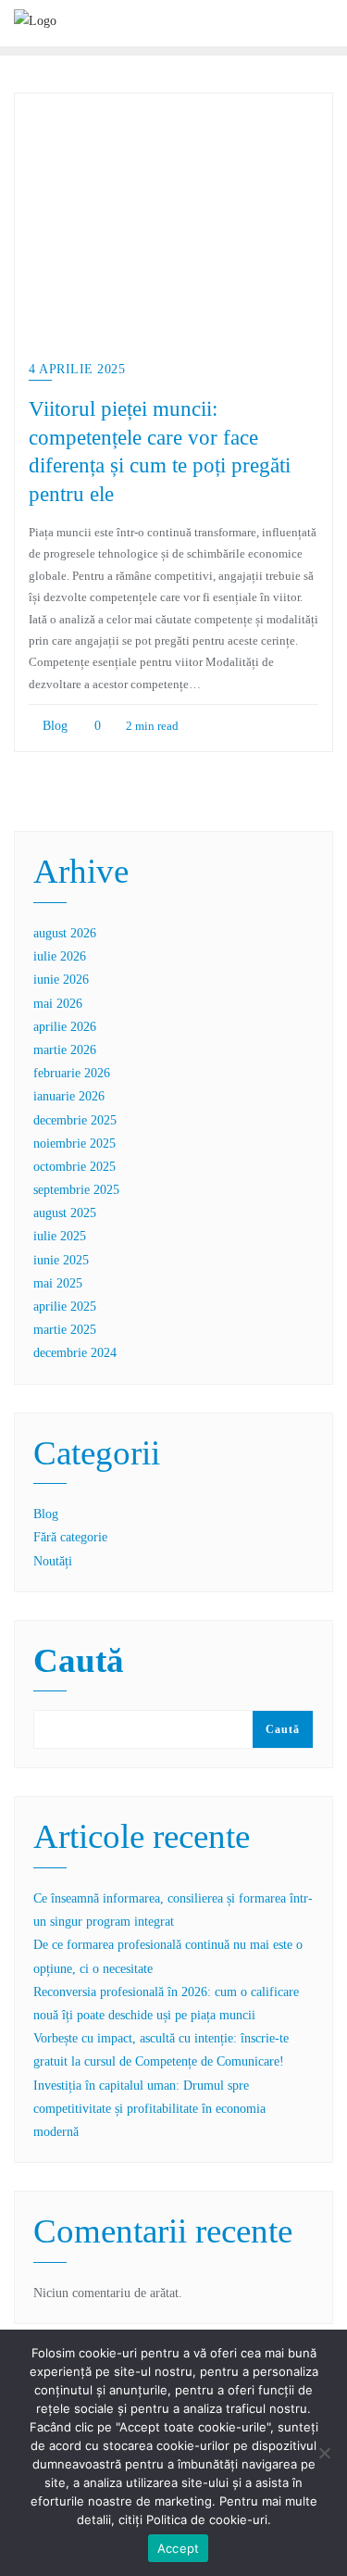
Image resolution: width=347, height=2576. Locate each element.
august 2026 (65, 933)
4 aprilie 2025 (77, 369)
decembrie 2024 (75, 1353)
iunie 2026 (61, 980)
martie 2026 (65, 1050)
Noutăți (53, 1561)
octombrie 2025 (74, 1167)
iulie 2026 (60, 956)
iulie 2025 (60, 1236)
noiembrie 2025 (74, 1143)
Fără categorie (70, 1537)
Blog (53, 726)
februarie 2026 (72, 1073)
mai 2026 (58, 1004)
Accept (179, 2548)
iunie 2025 (61, 1260)
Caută (79, 1662)
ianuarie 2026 (69, 1096)
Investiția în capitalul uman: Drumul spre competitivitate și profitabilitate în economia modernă (149, 2109)
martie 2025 (65, 1330)
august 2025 (65, 1213)
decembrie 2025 (75, 1120)
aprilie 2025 (65, 1307)
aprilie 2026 (65, 1027)
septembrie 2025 (76, 1190)
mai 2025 (58, 1283)
